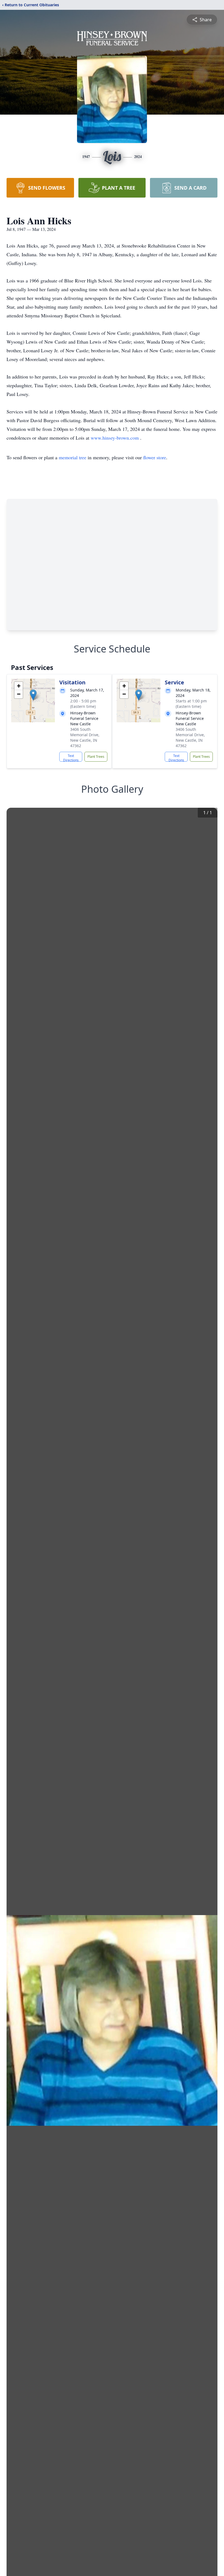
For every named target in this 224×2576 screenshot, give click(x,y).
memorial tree (73, 457)
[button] (33, 695)
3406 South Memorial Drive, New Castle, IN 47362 (85, 737)
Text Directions (71, 758)
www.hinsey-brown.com (115, 438)
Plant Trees (96, 757)
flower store (155, 457)
